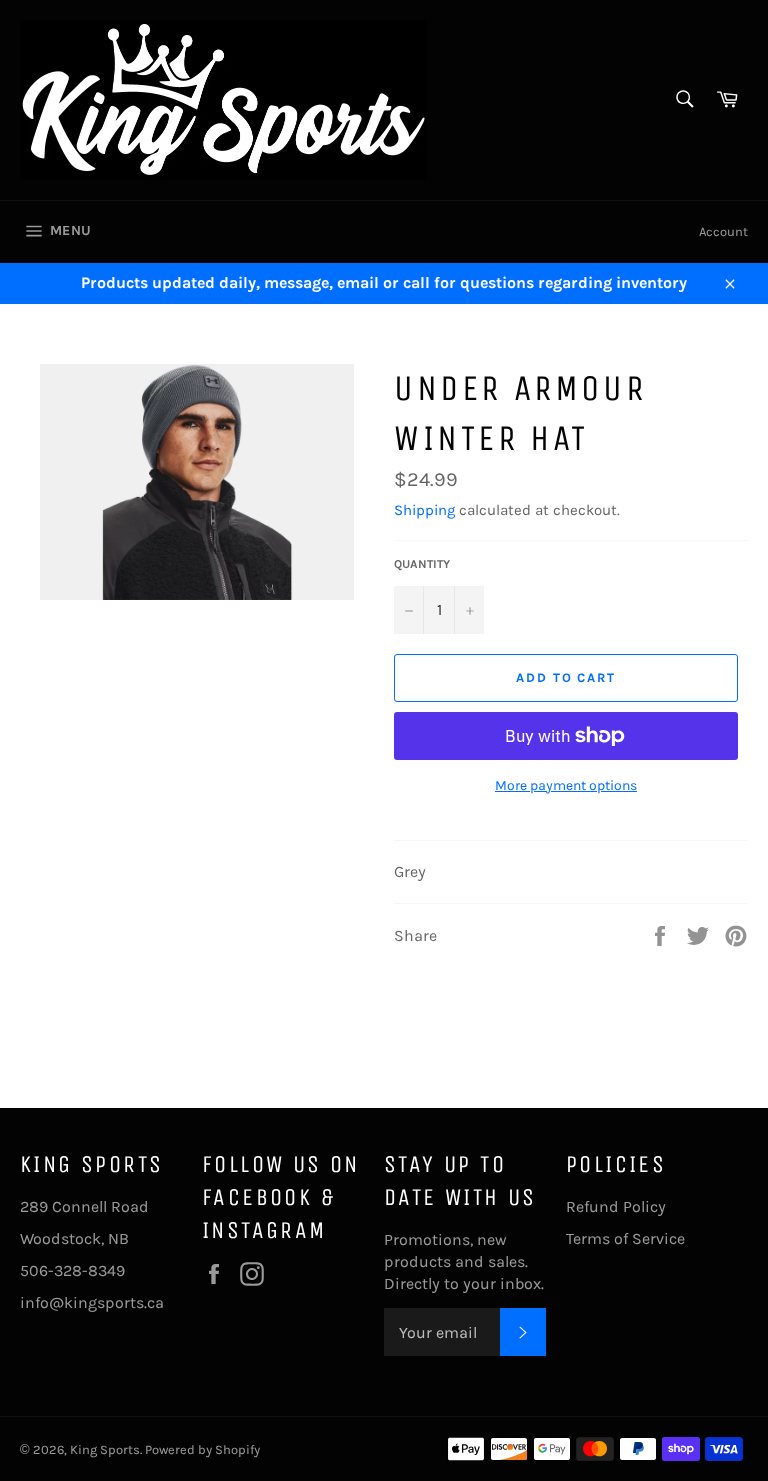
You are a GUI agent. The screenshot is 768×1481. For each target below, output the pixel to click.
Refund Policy (616, 1206)
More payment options (566, 785)
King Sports (105, 1449)
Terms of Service (625, 1238)
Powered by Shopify (202, 1449)
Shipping (424, 510)
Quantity (422, 564)
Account (723, 231)
